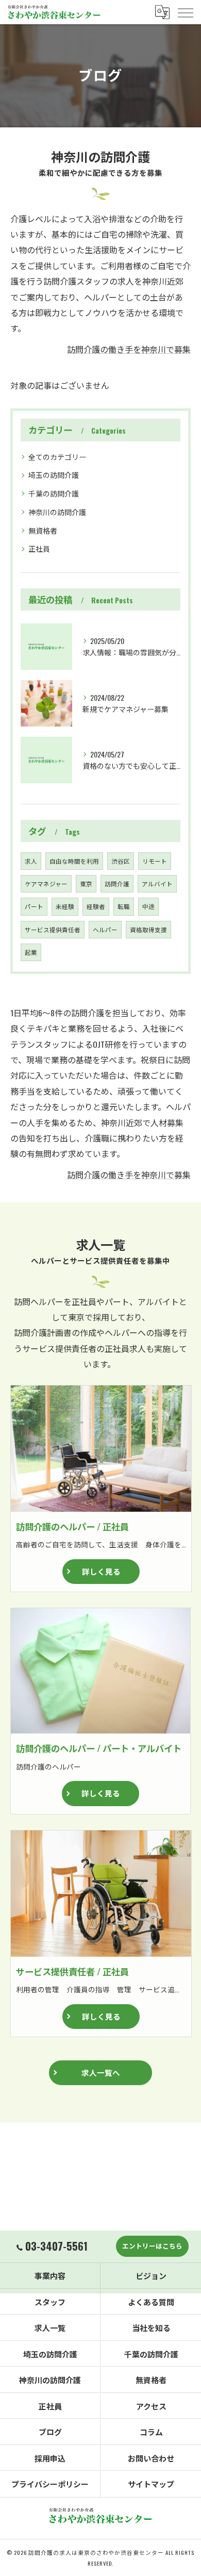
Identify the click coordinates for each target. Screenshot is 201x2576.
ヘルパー (105, 929)
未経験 (65, 906)
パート (34, 906)
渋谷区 (121, 861)
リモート (155, 861)
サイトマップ (151, 2484)
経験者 (96, 906)
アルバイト (157, 884)
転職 (124, 906)
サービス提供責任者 (53, 929)
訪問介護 (117, 884)
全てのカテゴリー (57, 457)
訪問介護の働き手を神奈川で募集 (129, 349)
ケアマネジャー (46, 884)
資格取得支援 (148, 929)
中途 (148, 906)
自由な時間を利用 (74, 861)
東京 (86, 884)
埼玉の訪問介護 (54, 475)
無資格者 (43, 530)
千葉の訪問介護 (54, 493)
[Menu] (185, 12)
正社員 (39, 548)
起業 (31, 952)
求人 (31, 861)
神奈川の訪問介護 (57, 512)
